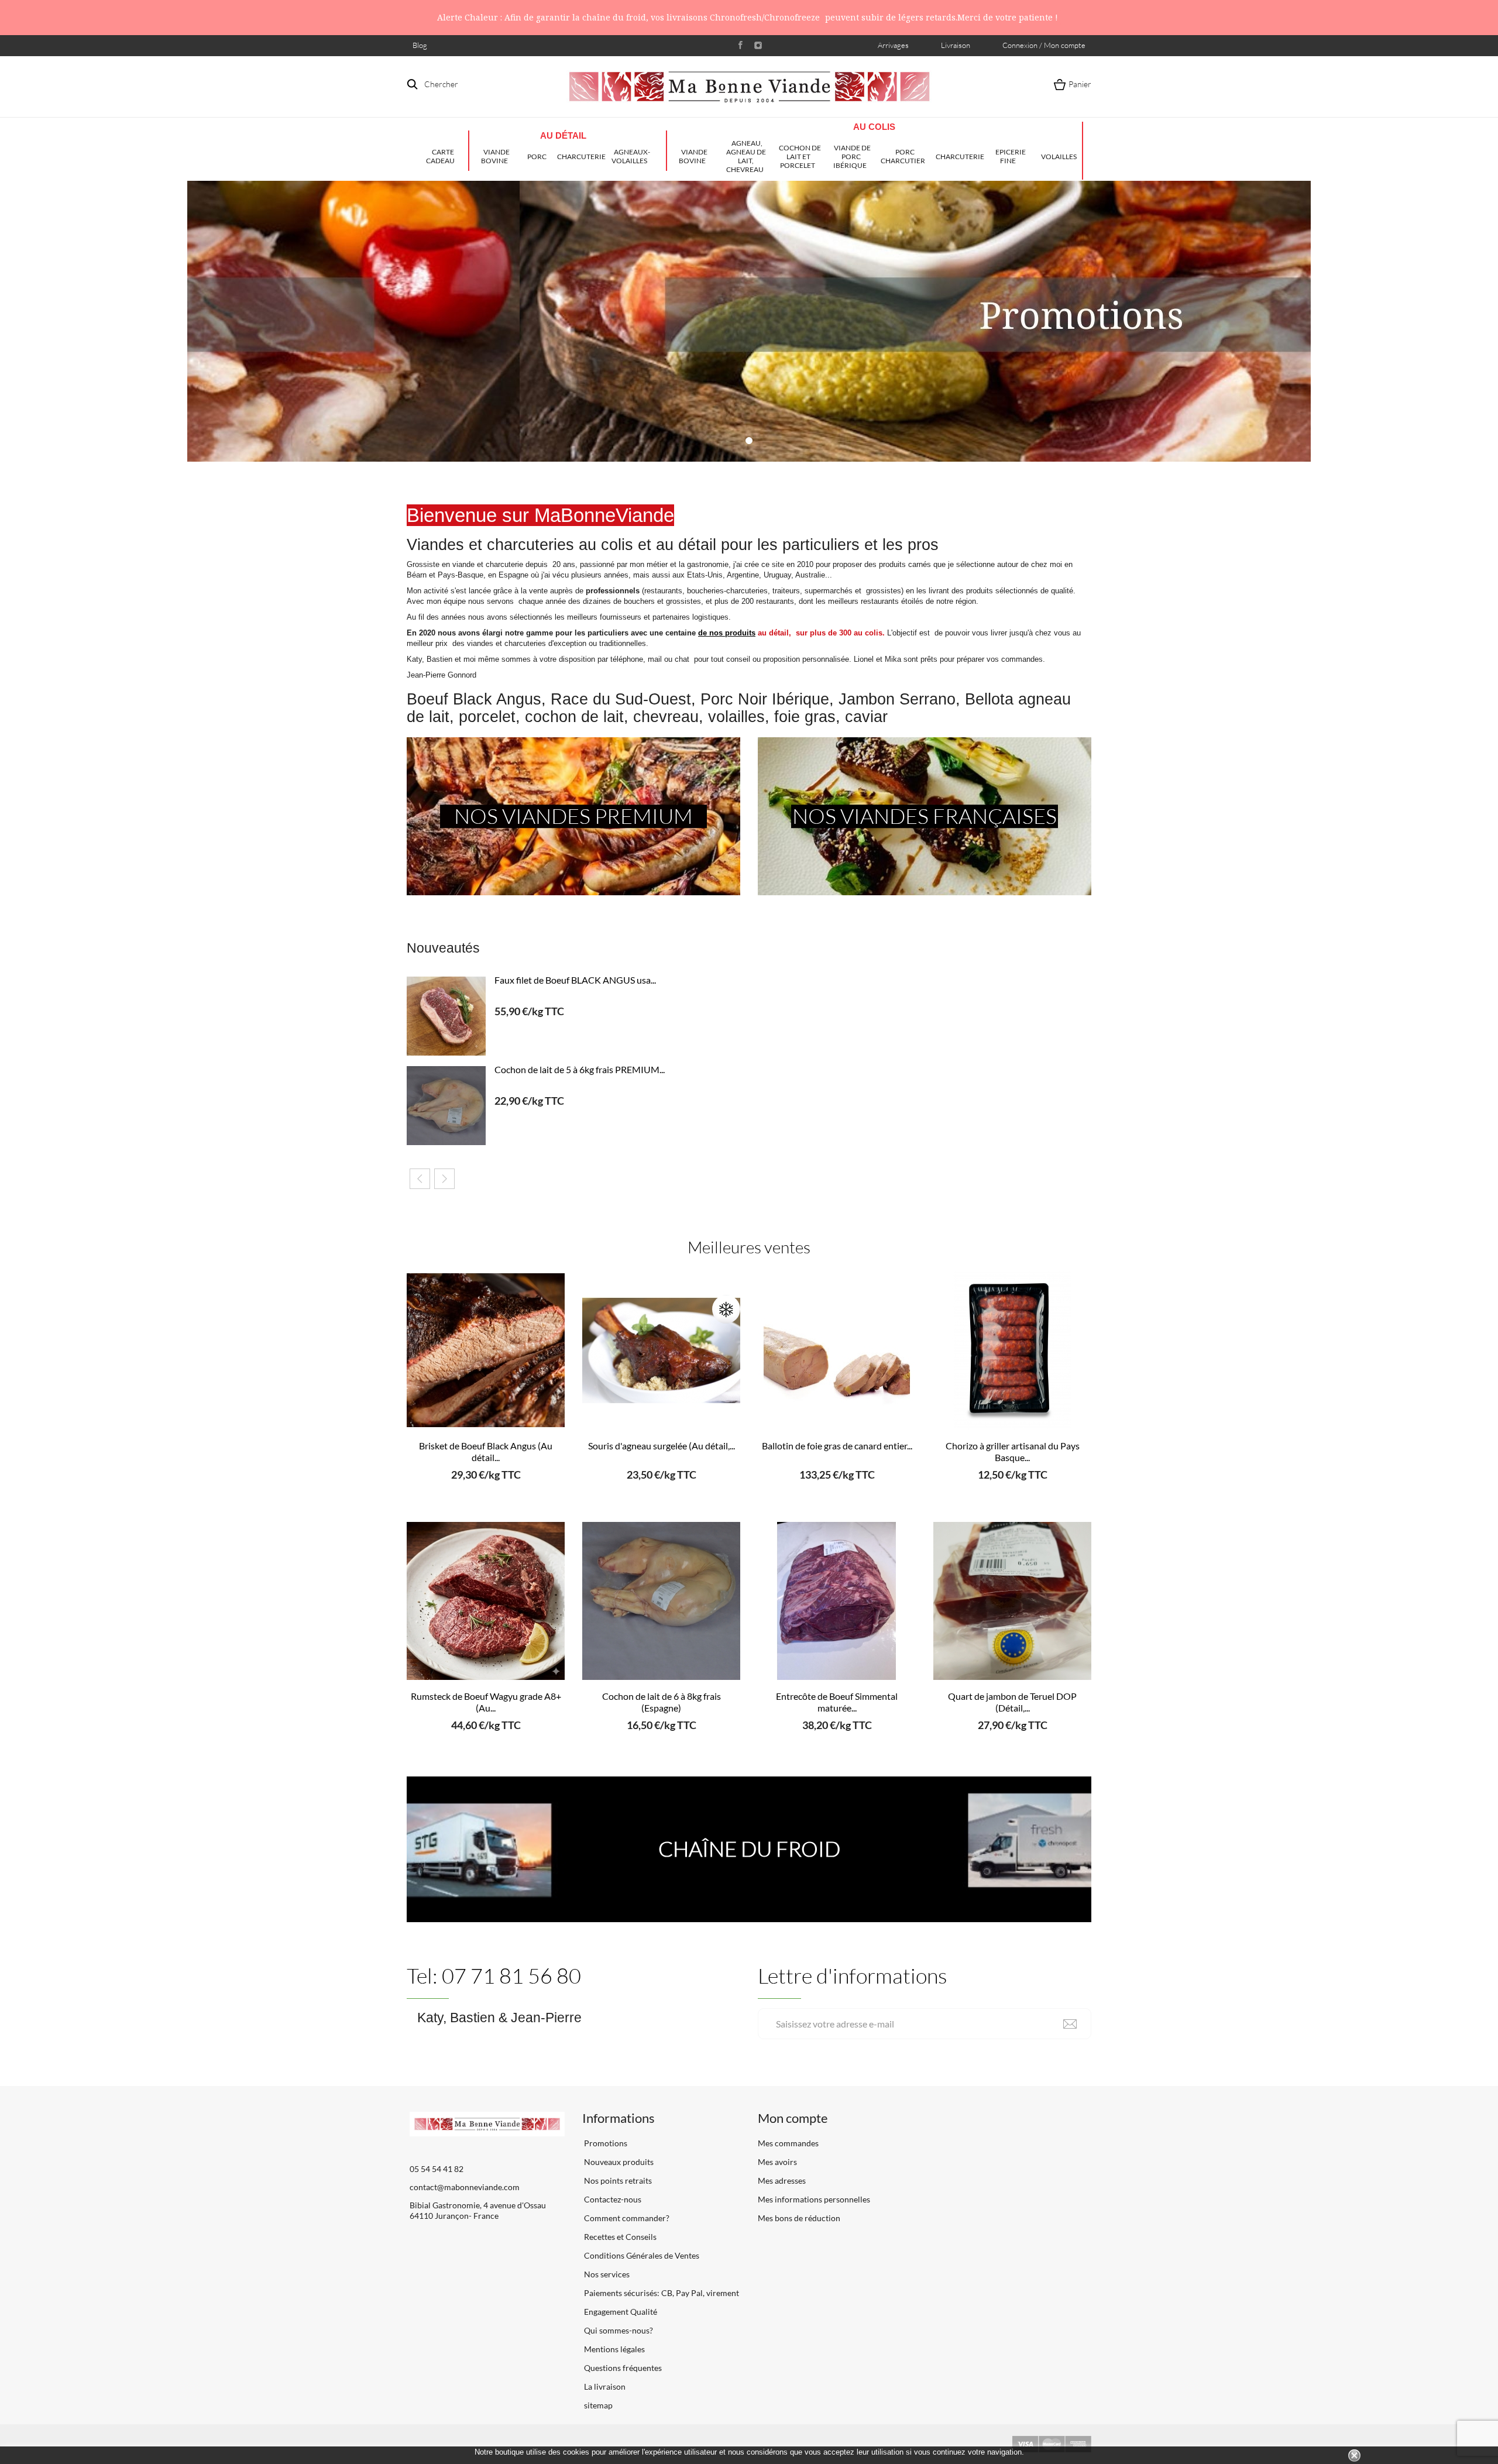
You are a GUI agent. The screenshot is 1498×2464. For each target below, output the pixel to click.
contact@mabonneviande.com (465, 2187)
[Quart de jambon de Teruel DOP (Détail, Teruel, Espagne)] (1012, 1601)
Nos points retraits (617, 2181)
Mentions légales (614, 2349)
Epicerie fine (1011, 156)
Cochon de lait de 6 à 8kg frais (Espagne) (662, 1702)
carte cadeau (440, 156)
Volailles (1059, 157)
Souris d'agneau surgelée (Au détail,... (662, 1446)
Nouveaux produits (618, 2162)
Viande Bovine (496, 156)
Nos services (606, 2274)
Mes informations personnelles (814, 2199)
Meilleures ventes (749, 1247)
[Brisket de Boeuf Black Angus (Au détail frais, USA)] (486, 1350)
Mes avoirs (777, 2162)
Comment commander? (626, 2218)
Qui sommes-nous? (618, 2330)
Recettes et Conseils (619, 2237)
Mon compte (793, 2118)
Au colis (874, 127)
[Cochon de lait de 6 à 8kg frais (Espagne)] (661, 1601)
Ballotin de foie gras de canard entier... (837, 1446)
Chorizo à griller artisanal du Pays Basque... (1013, 1451)
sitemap (597, 2405)
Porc (537, 157)
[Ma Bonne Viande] (749, 87)
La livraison (604, 2386)
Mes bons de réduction (799, 2218)
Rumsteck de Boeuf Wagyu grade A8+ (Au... (486, 1702)
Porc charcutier (903, 156)
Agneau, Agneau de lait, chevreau (746, 156)
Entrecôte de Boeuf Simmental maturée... (837, 1702)
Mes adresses (782, 2181)
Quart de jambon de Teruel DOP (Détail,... (1012, 1702)
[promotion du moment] (749, 321)
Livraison (956, 45)
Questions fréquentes (622, 2368)
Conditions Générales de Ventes (641, 2255)
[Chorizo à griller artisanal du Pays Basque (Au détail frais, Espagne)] (1012, 1350)
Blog (420, 45)
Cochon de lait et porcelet (800, 157)
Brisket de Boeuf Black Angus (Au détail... (486, 1451)
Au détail (563, 135)
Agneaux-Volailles (631, 156)
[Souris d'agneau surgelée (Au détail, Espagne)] (661, 1350)
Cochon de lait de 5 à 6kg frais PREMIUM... (580, 1069)
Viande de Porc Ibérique (852, 157)
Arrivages (893, 45)
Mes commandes (788, 2143)
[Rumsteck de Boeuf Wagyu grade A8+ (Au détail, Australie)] (486, 1601)
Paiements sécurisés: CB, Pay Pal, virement (661, 2293)
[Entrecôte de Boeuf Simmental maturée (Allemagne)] (837, 1601)
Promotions (605, 2143)
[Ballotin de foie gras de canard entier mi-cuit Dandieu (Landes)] (837, 1350)
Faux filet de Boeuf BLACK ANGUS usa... (575, 980)
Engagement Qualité (620, 2312)
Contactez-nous (612, 2199)
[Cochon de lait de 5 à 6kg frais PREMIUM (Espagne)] (446, 1106)
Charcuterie (581, 157)
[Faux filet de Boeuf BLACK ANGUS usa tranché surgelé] (446, 1016)
